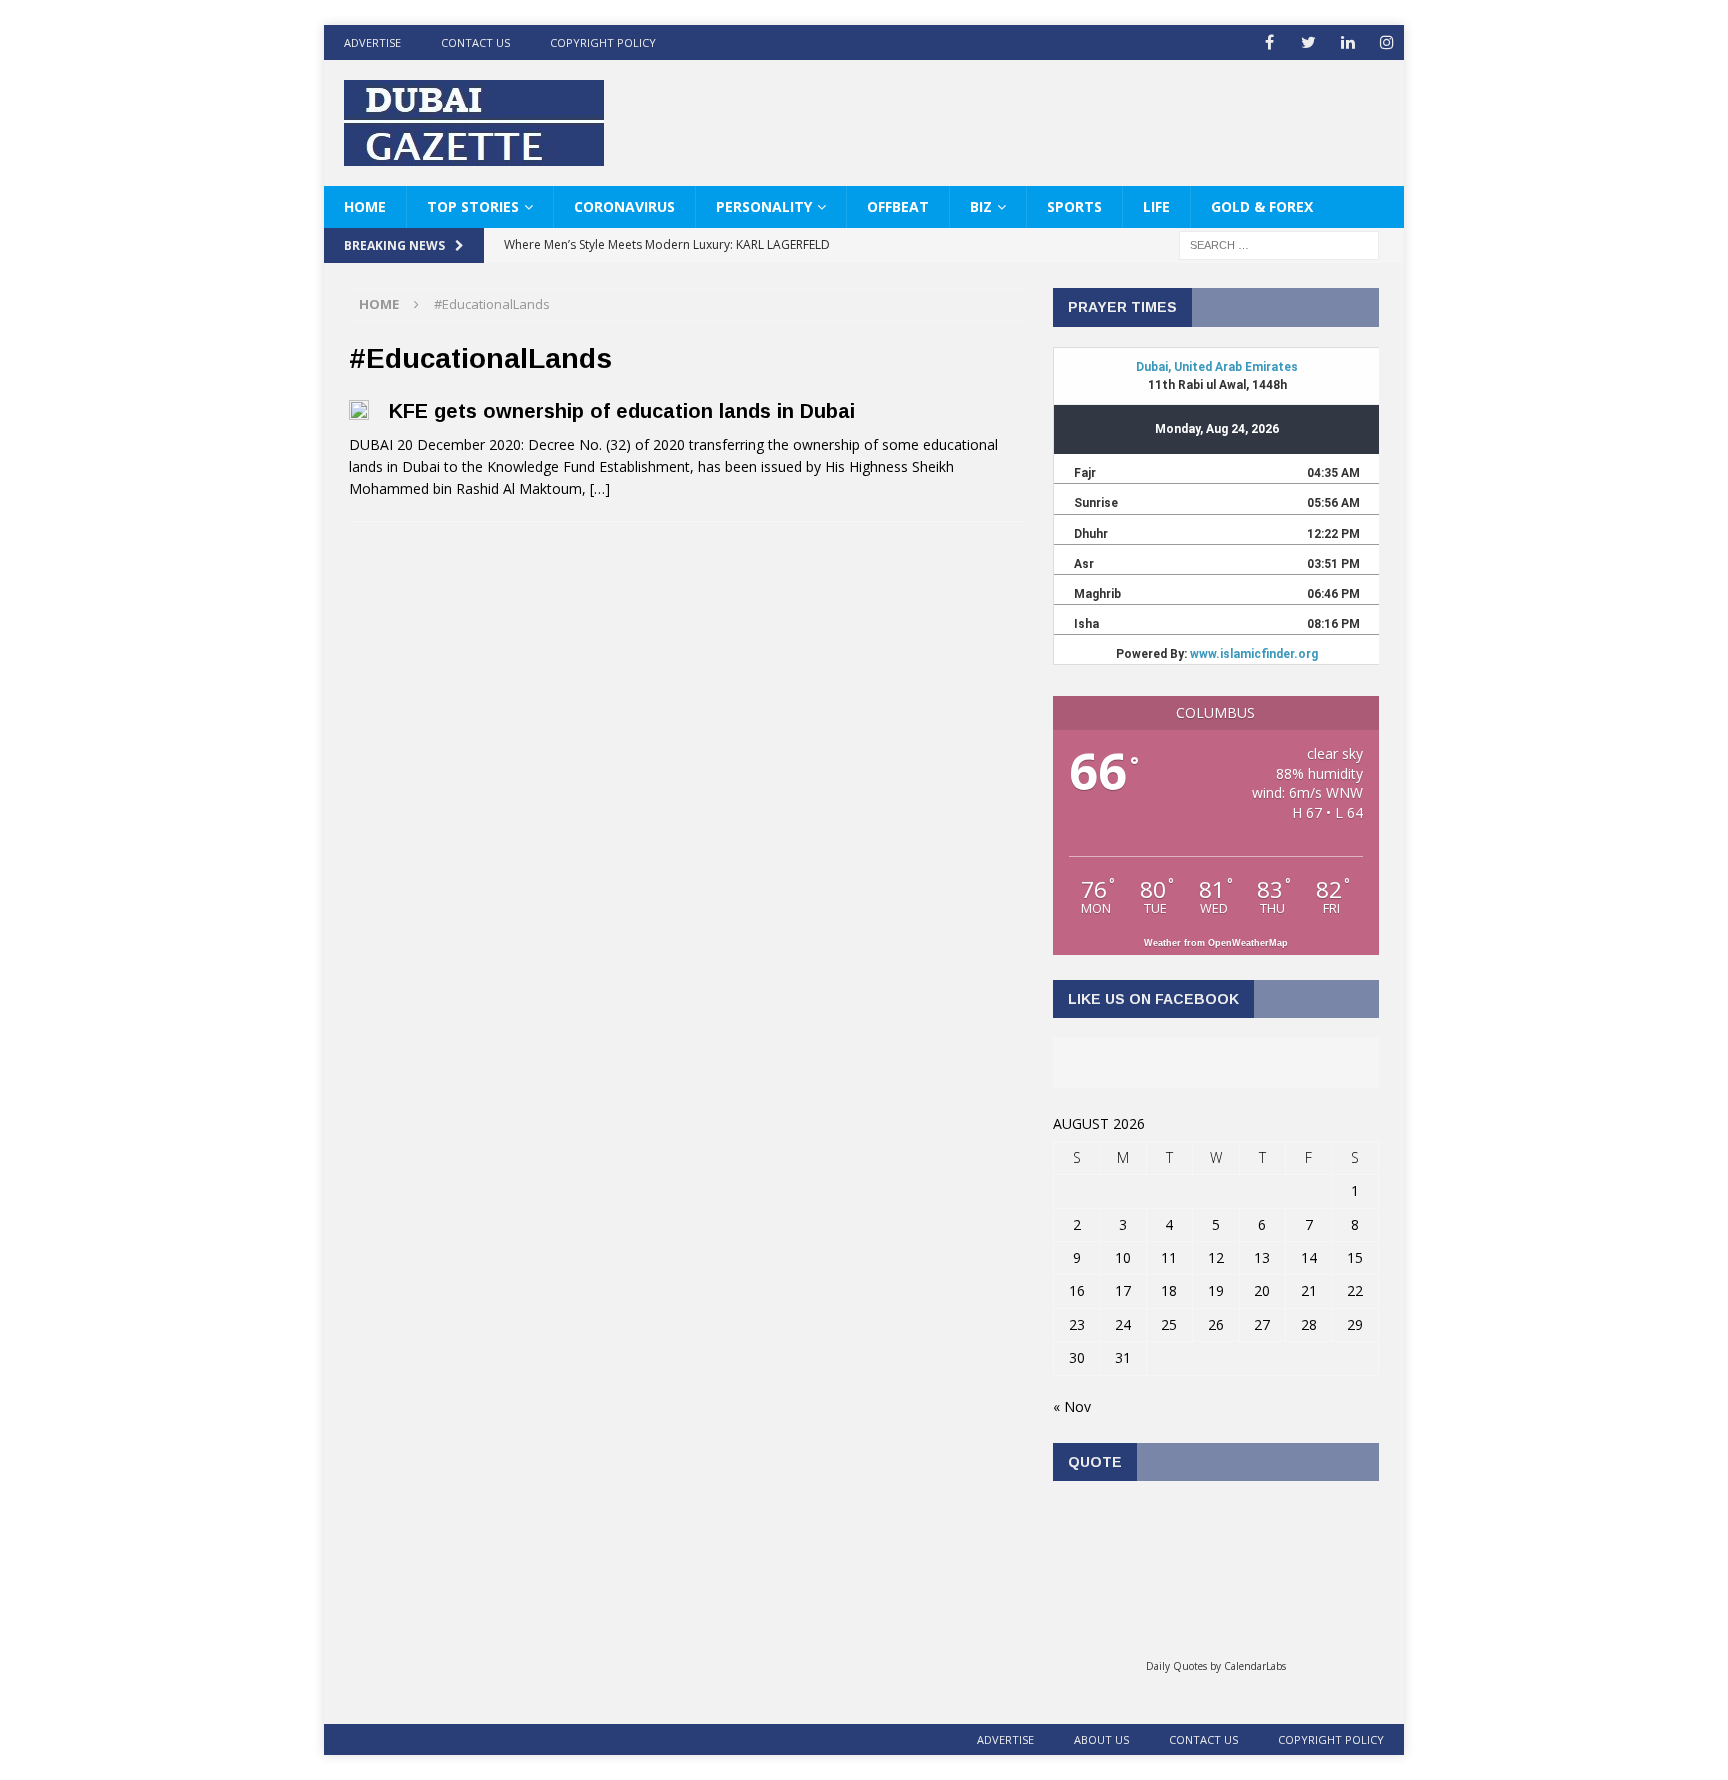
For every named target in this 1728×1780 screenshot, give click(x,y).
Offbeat (898, 206)
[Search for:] (1279, 244)
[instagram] (1386, 42)
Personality (764, 206)
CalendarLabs (1255, 1666)
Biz (981, 206)
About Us (1101, 1739)
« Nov (1072, 1406)
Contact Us (475, 42)
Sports (1074, 206)
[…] (600, 488)
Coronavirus (624, 206)
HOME (365, 206)
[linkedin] (1347, 42)
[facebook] (1269, 42)
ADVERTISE (372, 42)
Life (1156, 206)
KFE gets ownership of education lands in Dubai (622, 411)
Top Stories (473, 206)
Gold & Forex (1262, 206)
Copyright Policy (603, 42)
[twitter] (1308, 42)
